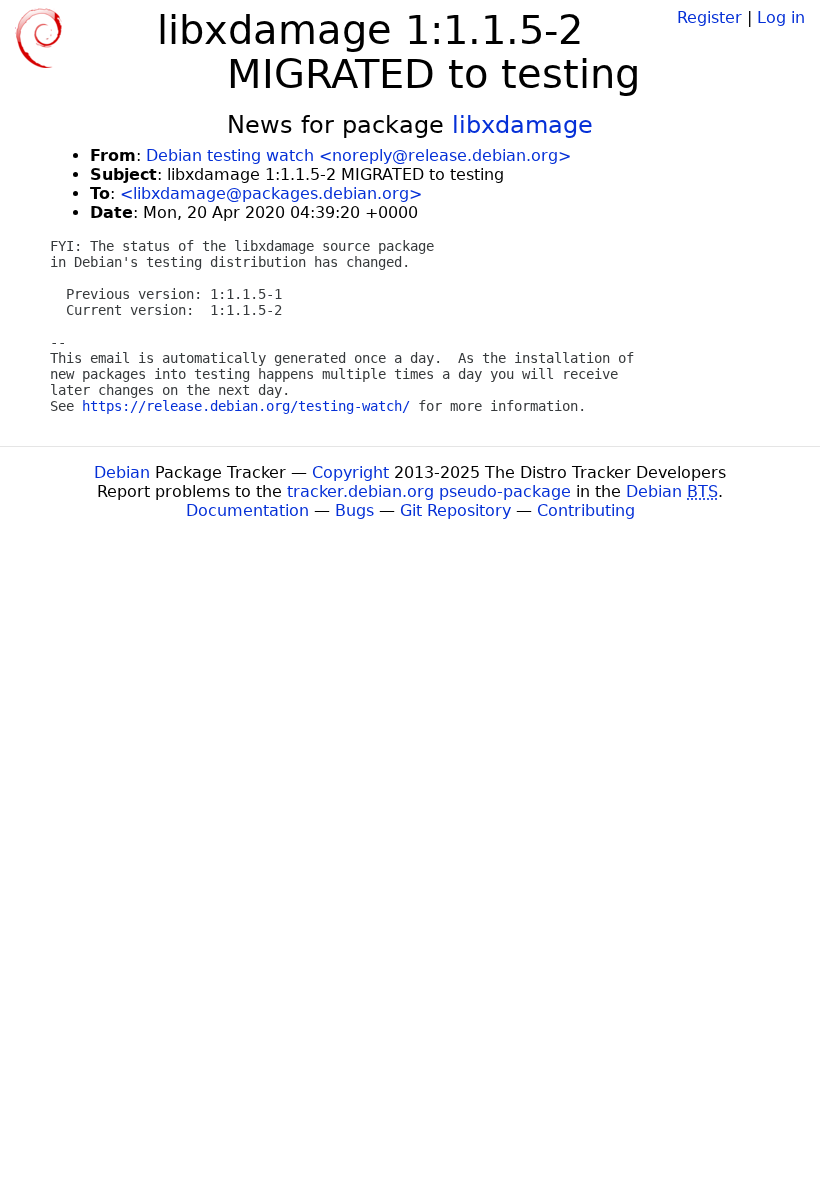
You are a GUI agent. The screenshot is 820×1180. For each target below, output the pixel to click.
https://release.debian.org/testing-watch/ (246, 406)
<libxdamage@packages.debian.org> (271, 193)
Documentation (247, 510)
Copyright (350, 472)
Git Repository (455, 510)
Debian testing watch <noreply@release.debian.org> (358, 155)
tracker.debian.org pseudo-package (429, 491)
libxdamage (522, 125)
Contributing (586, 510)
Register (709, 17)
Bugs (354, 510)
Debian (122, 472)
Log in (781, 17)
